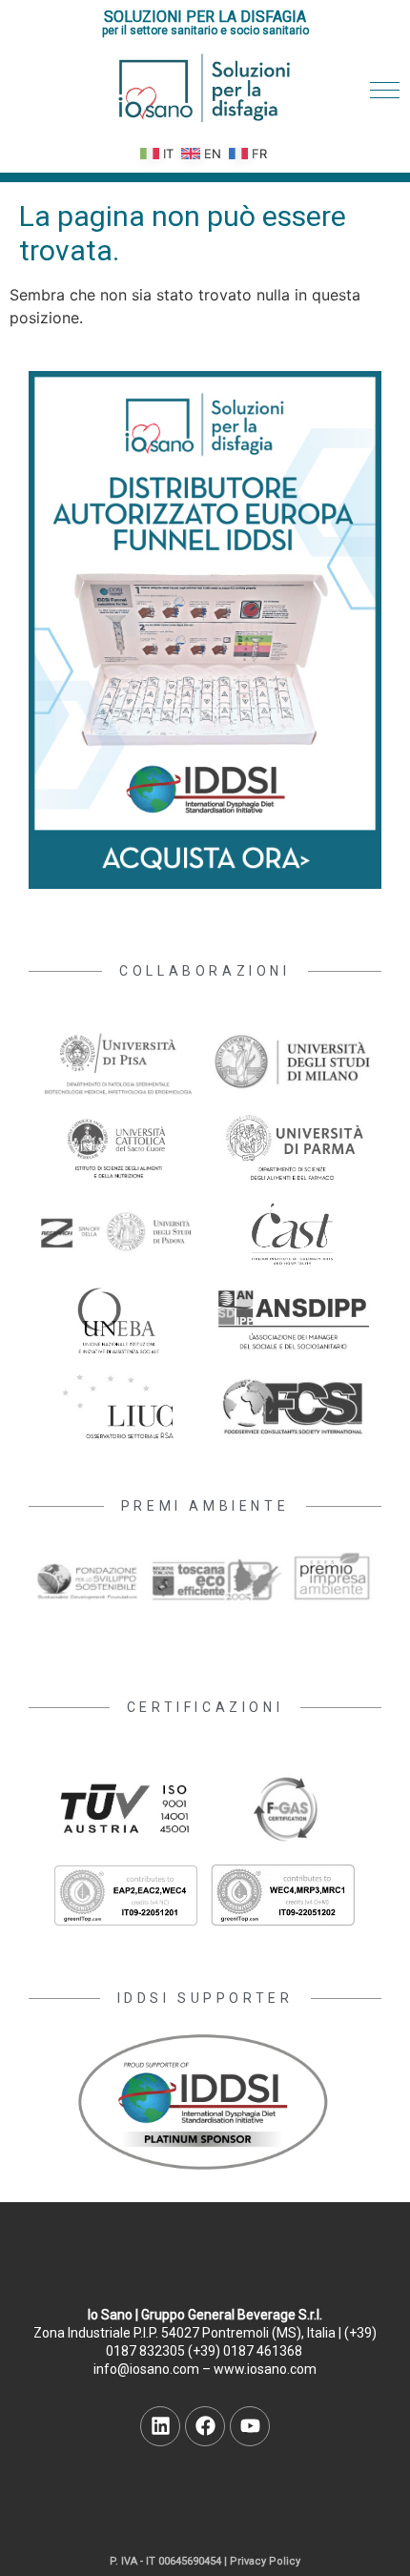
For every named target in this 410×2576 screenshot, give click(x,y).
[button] (385, 90)
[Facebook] (205, 2426)
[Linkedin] (160, 2426)
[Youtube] (250, 2426)
